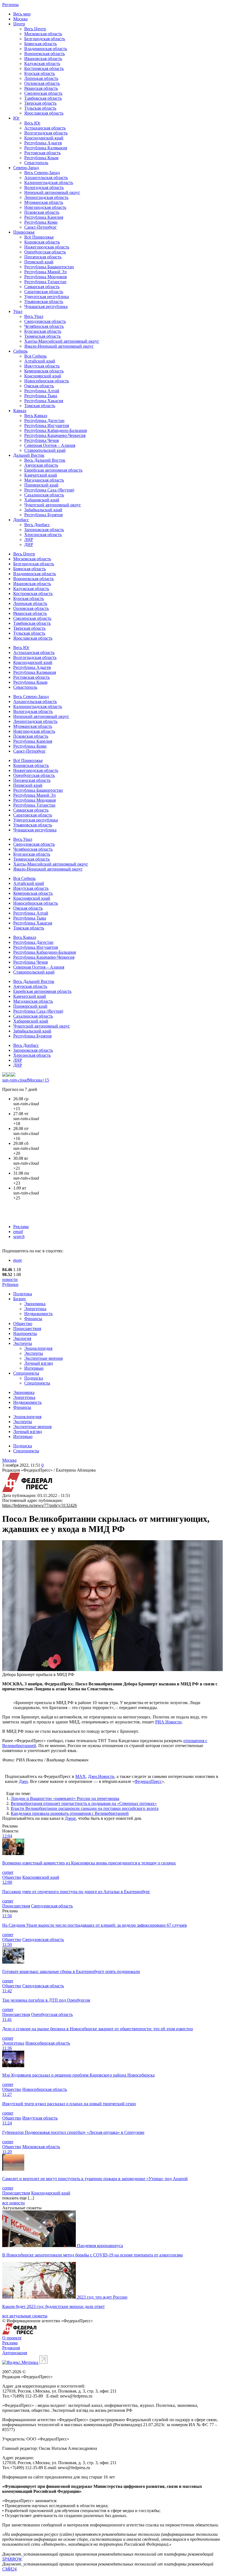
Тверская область (40, 103)
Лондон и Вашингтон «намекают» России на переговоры (65, 1798)
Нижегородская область (47, 247)
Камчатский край (41, 475)
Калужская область (42, 63)
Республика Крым (41, 158)
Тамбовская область (43, 98)
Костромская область (44, 68)
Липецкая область (41, 78)
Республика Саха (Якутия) (49, 490)
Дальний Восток (29, 455)
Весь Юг (32, 123)
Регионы (10, 5)
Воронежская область (45, 54)
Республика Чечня (41, 440)
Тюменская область (42, 336)
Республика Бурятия (43, 515)
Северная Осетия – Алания (50, 445)
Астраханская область (45, 128)
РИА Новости (168, 1722)
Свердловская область (45, 321)
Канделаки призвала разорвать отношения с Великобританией (70, 1813)
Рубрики (10, 1284)
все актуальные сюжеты (25, 2316)
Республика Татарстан (45, 282)
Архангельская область (46, 178)
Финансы (33, 1319)
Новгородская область (45, 207)
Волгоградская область (46, 133)
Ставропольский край (45, 450)
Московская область (43, 34)
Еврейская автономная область (53, 470)
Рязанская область (41, 88)
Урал (18, 311)
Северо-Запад (26, 168)
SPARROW (12, 2559)
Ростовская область (42, 153)
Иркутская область (42, 366)
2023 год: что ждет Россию (102, 2297)
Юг (16, 118)
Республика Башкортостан (49, 267)
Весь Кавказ (36, 416)
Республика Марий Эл (45, 272)
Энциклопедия (38, 1348)
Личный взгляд (39, 1363)
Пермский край (39, 262)
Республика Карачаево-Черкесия (55, 435)
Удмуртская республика (47, 297)
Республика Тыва (41, 396)
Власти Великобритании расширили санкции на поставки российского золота (85, 1808)
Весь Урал (34, 316)
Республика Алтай (42, 391)
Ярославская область (44, 113)
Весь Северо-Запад (42, 173)
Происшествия (27, 1328)
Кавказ (20, 411)
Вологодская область (44, 187)
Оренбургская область (45, 252)
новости (10, 1279)
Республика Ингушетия (47, 425)
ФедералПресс (148, 1781)
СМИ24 (9, 2569)
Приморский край (41, 485)
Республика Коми (41, 222)
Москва (20, 19)
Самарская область (42, 287)
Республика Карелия (44, 217)
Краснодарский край (44, 138)
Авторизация (15, 2353)
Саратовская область (44, 292)
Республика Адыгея (43, 143)
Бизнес (20, 1299)
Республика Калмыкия (46, 148)
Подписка (34, 1378)
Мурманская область (44, 202)
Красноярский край (43, 376)
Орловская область (42, 83)
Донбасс (21, 520)
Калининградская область (49, 183)
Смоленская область (43, 93)
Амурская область (41, 465)
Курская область (40, 73)
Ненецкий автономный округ (52, 192)
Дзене (70, 1818)
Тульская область (40, 108)
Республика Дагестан (44, 421)
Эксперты (23, 1343)
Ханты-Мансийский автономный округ (62, 341)
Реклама (21, 1227)
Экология (22, 1338)
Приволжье (24, 232)
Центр (19, 24)
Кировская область (42, 242)
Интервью (34, 1368)
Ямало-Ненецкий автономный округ (59, 346)
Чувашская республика (46, 306)
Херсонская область (43, 535)
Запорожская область (44, 530)
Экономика (35, 1304)
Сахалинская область (44, 495)
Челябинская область (44, 326)
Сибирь (20, 351)
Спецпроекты (26, 1373)
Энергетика (35, 1309)
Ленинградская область (46, 197)
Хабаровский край (42, 500)
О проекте (12, 2338)
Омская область (39, 386)
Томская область (40, 406)
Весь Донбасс (37, 525)
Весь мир (22, 14)
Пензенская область (43, 257)
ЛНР (29, 540)
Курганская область (43, 331)
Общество (23, 1324)
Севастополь (36, 163)
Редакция (11, 2348)
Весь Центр (35, 29)
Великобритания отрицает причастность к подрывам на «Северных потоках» (84, 1803)
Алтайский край (40, 361)
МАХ (80, 1776)
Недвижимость (38, 1314)
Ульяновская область (44, 302)
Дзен (23, 1781)
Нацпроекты (25, 1333)
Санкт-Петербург (41, 227)
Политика (23, 1294)
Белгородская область (45, 39)
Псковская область (42, 212)
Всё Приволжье (39, 237)
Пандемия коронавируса (100, 2246)
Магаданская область (44, 480)
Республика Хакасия (44, 401)
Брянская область (41, 44)
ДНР (29, 544)
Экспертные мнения (43, 1358)
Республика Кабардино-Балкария (56, 430)
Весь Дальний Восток (45, 460)
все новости (14, 2203)
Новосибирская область (47, 381)
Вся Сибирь (35, 356)
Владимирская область (46, 49)
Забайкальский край (43, 510)
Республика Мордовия (45, 277)
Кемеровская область (44, 371)
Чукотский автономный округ (53, 505)
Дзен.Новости (101, 1776)
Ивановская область (43, 59)
